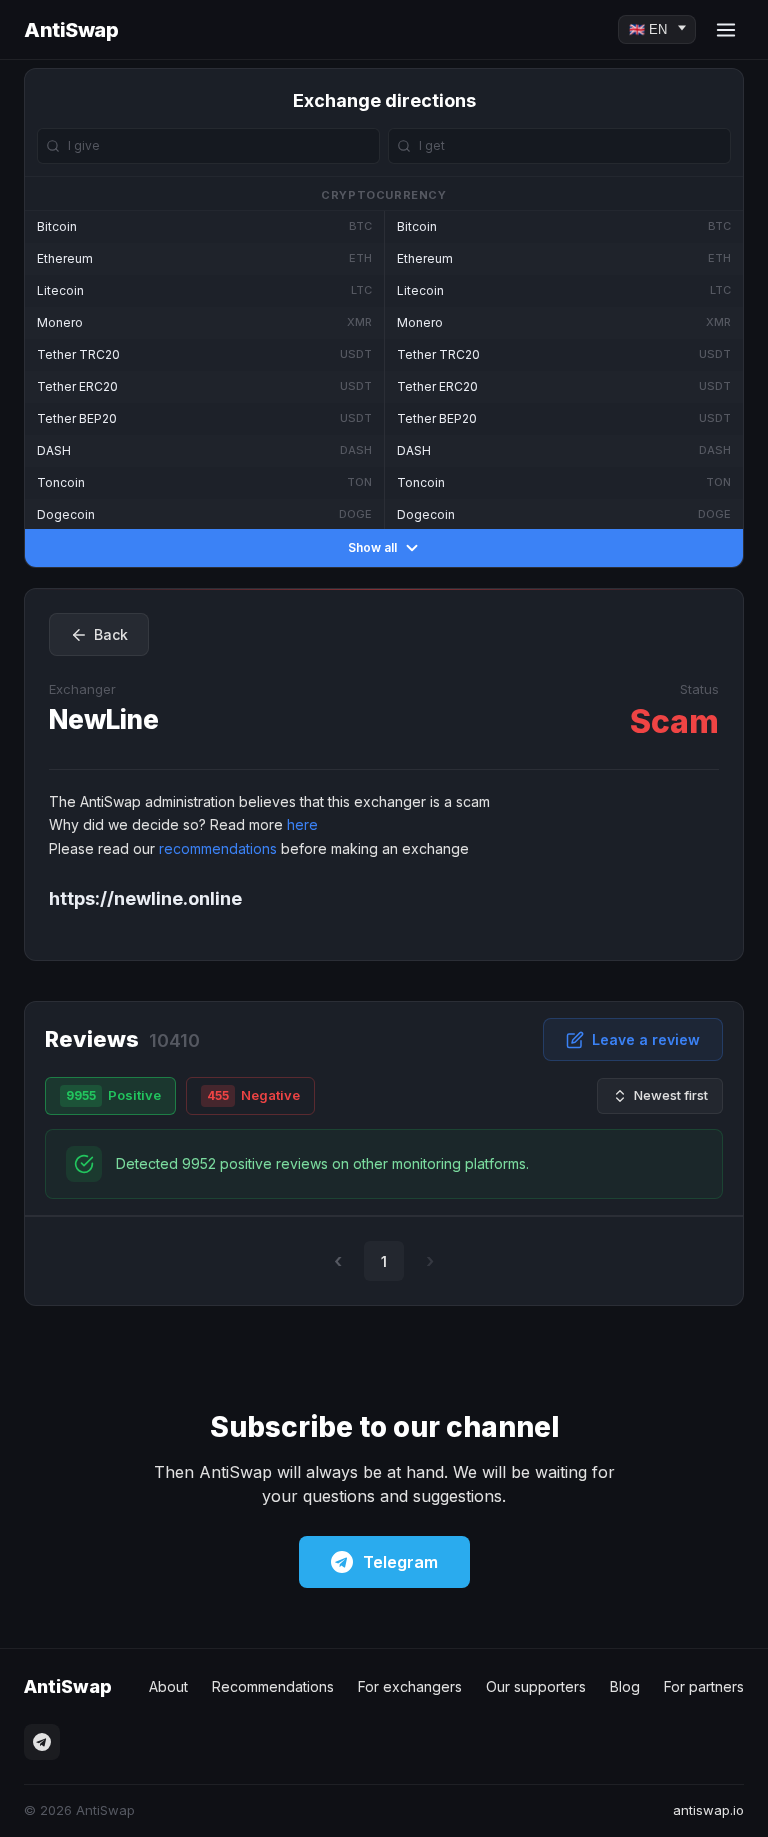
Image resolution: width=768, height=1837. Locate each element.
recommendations (218, 848)
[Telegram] (42, 1742)
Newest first (671, 1095)
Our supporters (536, 1686)
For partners (704, 1686)
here (302, 824)
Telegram (400, 1562)
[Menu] (726, 30)
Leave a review (646, 1039)
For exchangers (410, 1686)
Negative (253, 1095)
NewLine (104, 719)
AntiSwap (71, 30)
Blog (625, 1686)
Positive (113, 1095)
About (168, 1686)
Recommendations (273, 1686)
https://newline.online (145, 898)
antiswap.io (708, 1810)
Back (111, 634)
